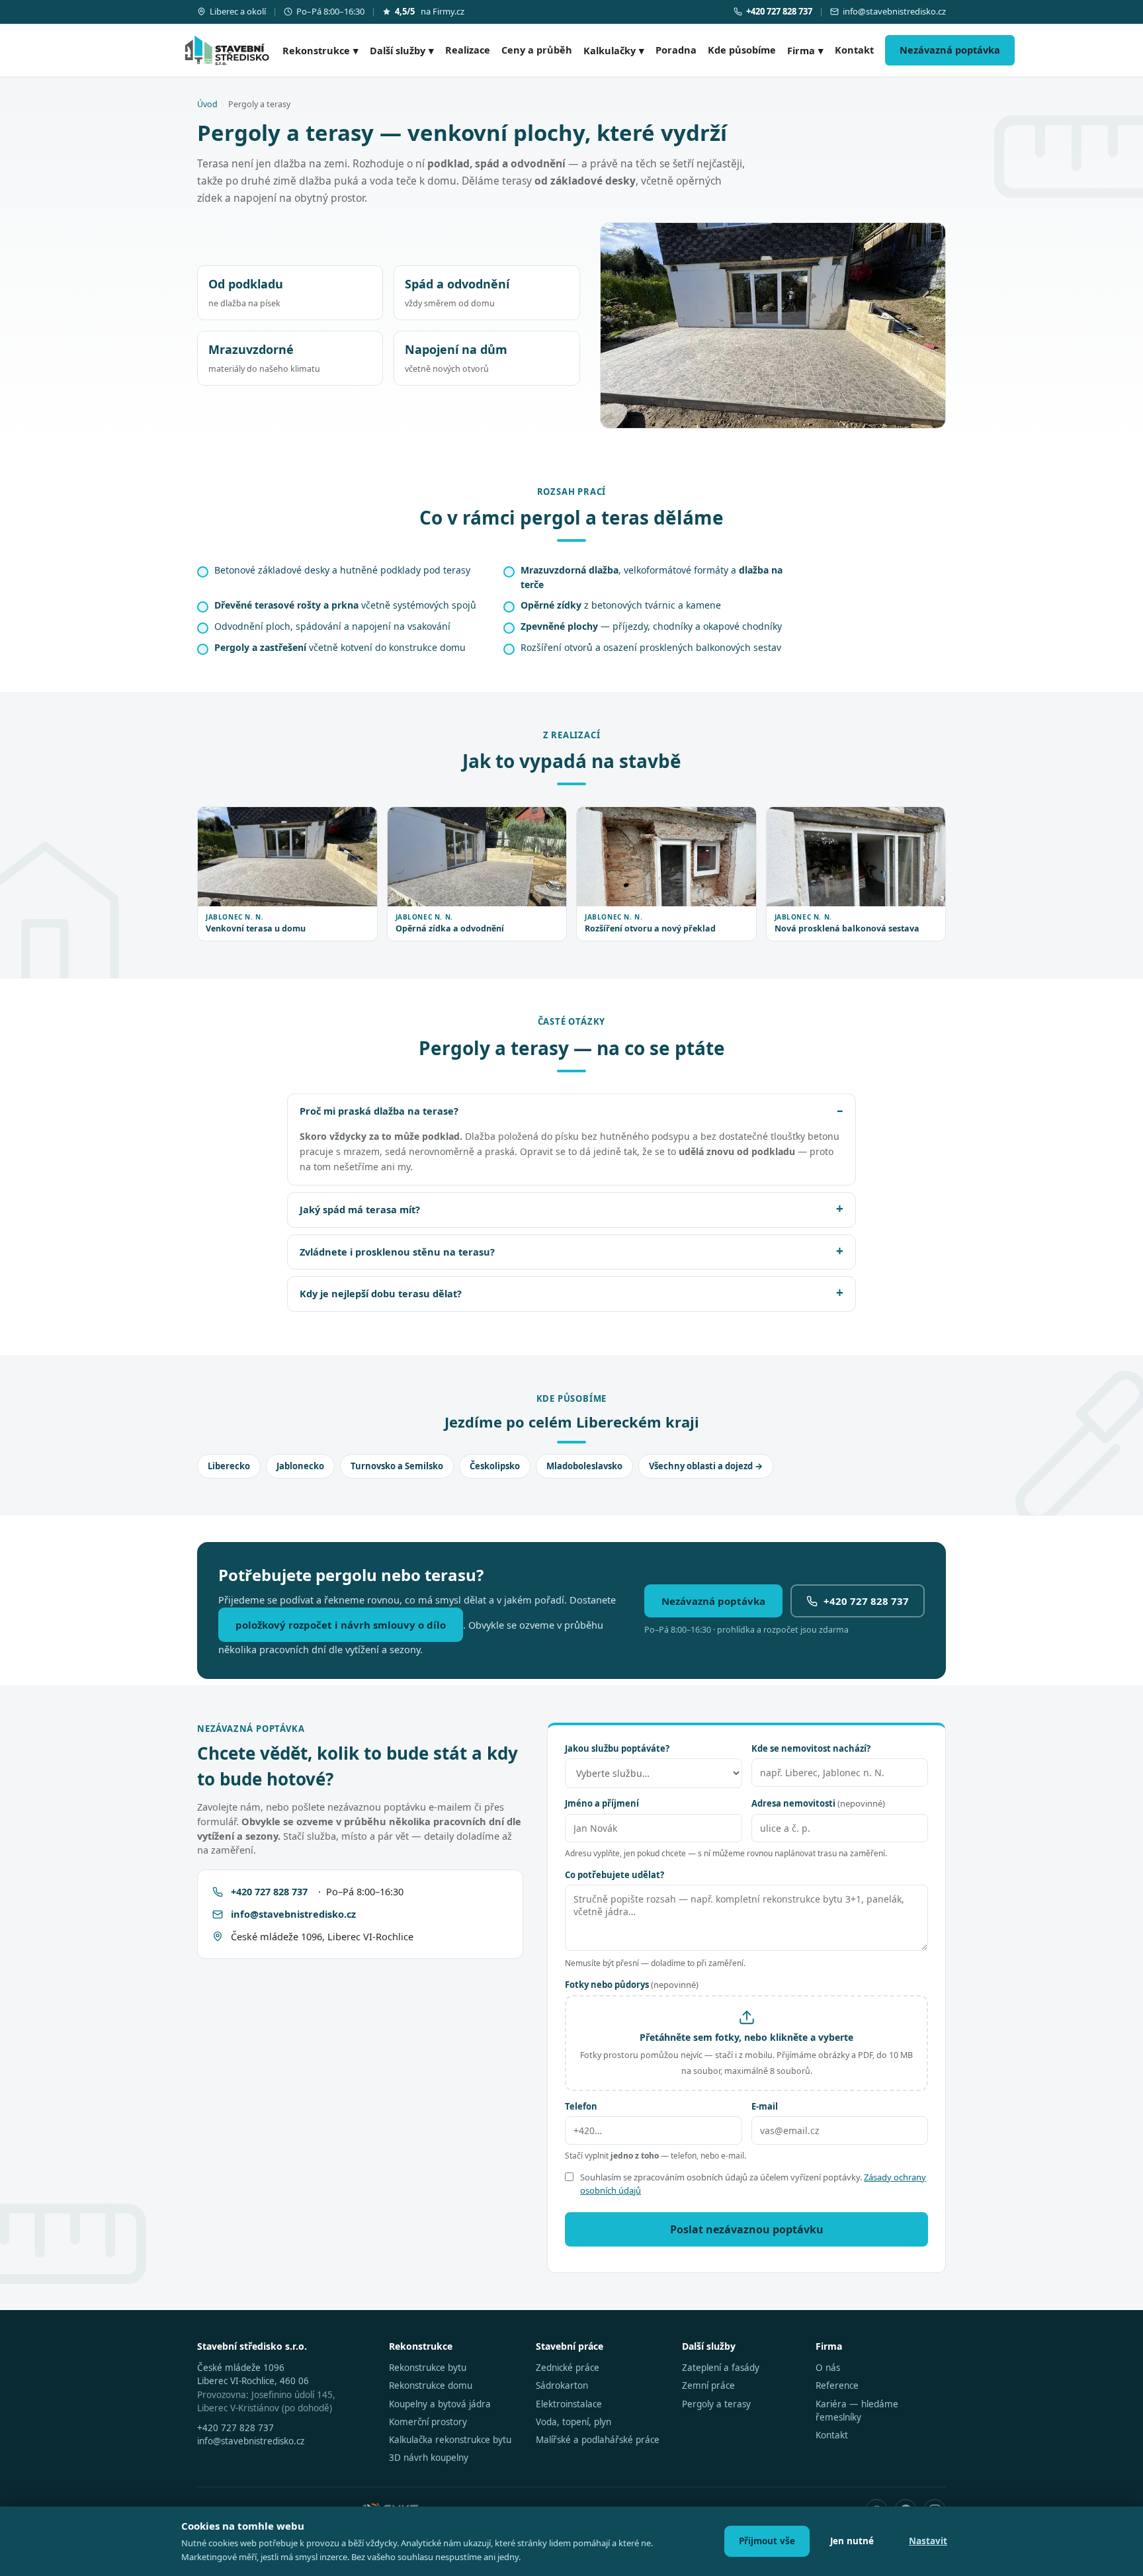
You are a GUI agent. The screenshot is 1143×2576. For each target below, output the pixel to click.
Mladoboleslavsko (584, 1466)
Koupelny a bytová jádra (440, 2404)
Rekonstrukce (320, 50)
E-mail (765, 2106)
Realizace (468, 50)
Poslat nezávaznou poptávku (747, 2229)
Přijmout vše (767, 2541)
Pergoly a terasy (716, 2404)
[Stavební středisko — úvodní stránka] (227, 50)
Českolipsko (495, 1466)
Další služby (402, 50)
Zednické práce (568, 2368)
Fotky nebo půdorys (632, 1985)
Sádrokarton (562, 2385)
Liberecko (229, 1466)
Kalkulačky (614, 50)
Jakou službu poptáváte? (617, 1748)
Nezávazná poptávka (950, 50)
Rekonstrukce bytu (428, 2368)
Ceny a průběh (537, 50)
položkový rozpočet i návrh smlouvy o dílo (341, 1625)
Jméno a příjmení (602, 1803)
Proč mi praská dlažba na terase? (379, 1111)
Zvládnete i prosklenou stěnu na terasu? (397, 1252)
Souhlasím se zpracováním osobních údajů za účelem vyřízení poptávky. (753, 2184)
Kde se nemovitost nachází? (811, 1748)
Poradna (676, 50)
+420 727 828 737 (866, 1601)
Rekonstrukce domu (431, 2385)
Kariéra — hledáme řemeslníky (857, 2411)
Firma (805, 50)
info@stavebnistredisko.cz (894, 11)
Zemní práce (708, 2385)
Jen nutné (852, 2541)
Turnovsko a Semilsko (397, 1466)
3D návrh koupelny (429, 2458)
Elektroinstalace (569, 2404)
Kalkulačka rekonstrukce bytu (450, 2440)
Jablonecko (300, 1466)
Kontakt (854, 50)
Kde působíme (742, 50)
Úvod (207, 104)
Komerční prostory (428, 2422)
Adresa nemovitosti (818, 1803)
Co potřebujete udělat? (614, 1875)
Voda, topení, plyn (573, 2422)
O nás (828, 2368)
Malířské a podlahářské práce (598, 2440)
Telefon (581, 2106)
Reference (837, 2385)
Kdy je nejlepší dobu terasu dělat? (381, 1293)
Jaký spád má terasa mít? (360, 1209)
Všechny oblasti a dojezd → (706, 1466)
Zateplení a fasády (721, 2368)
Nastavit (928, 2541)
